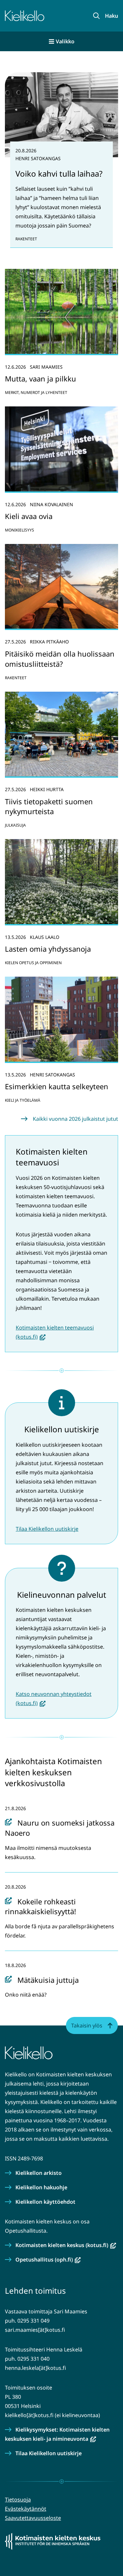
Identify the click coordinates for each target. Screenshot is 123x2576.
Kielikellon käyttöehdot (45, 2202)
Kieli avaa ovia (29, 516)
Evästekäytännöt (26, 2509)
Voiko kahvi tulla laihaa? (59, 173)
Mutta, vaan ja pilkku (41, 379)
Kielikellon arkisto (39, 2173)
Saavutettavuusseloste (33, 2518)
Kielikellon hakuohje (41, 2187)
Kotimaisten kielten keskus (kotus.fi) (66, 2245)
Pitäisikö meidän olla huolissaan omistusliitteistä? (60, 659)
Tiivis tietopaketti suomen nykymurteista (49, 806)
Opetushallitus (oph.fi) (48, 2260)
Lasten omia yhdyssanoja (48, 949)
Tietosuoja (18, 2500)
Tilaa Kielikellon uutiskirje (47, 1529)
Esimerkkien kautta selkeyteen (57, 1086)
